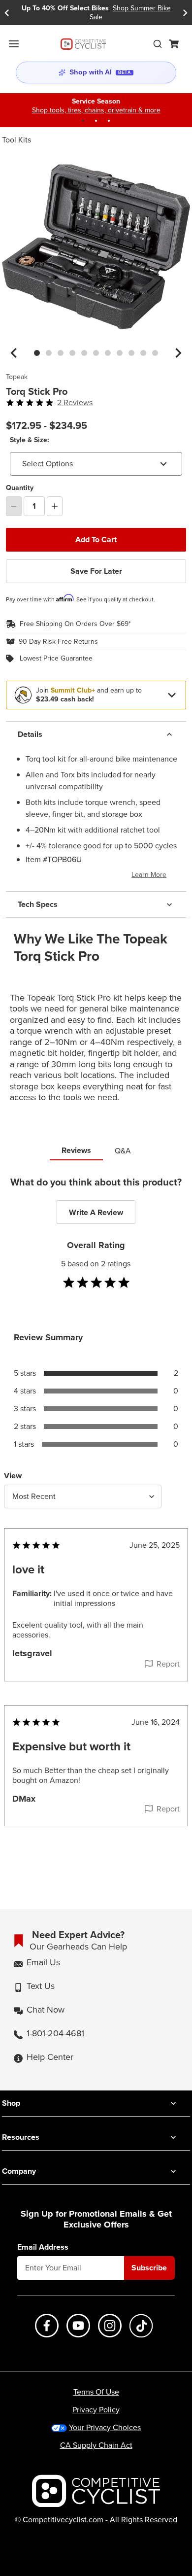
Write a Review (96, 1212)
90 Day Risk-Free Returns (58, 642)
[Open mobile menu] (14, 44)
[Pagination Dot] (83, 121)
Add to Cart (96, 540)
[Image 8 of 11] (120, 353)
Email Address (43, 2247)
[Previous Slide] (7, 13)
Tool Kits (16, 140)
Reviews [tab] (76, 1150)
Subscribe (149, 2268)
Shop (11, 2103)
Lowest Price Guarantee (56, 659)
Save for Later (96, 571)
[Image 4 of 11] (72, 353)
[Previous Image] (14, 353)
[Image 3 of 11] (61, 353)
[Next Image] (178, 353)
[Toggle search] (158, 44)
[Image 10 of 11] (143, 353)
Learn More (149, 875)
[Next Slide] (185, 13)
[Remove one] (14, 506)
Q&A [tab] (123, 1151)
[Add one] (55, 506)
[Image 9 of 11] (131, 353)
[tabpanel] (96, 1521)
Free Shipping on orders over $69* (75, 624)
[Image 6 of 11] (96, 353)
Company (19, 2171)
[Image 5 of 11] (84, 353)
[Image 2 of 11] (49, 353)
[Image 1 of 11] (37, 353)
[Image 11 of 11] (155, 353)
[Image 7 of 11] (108, 353)
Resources (21, 2137)
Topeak (17, 377)
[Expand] (172, 695)
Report (168, 1664)
